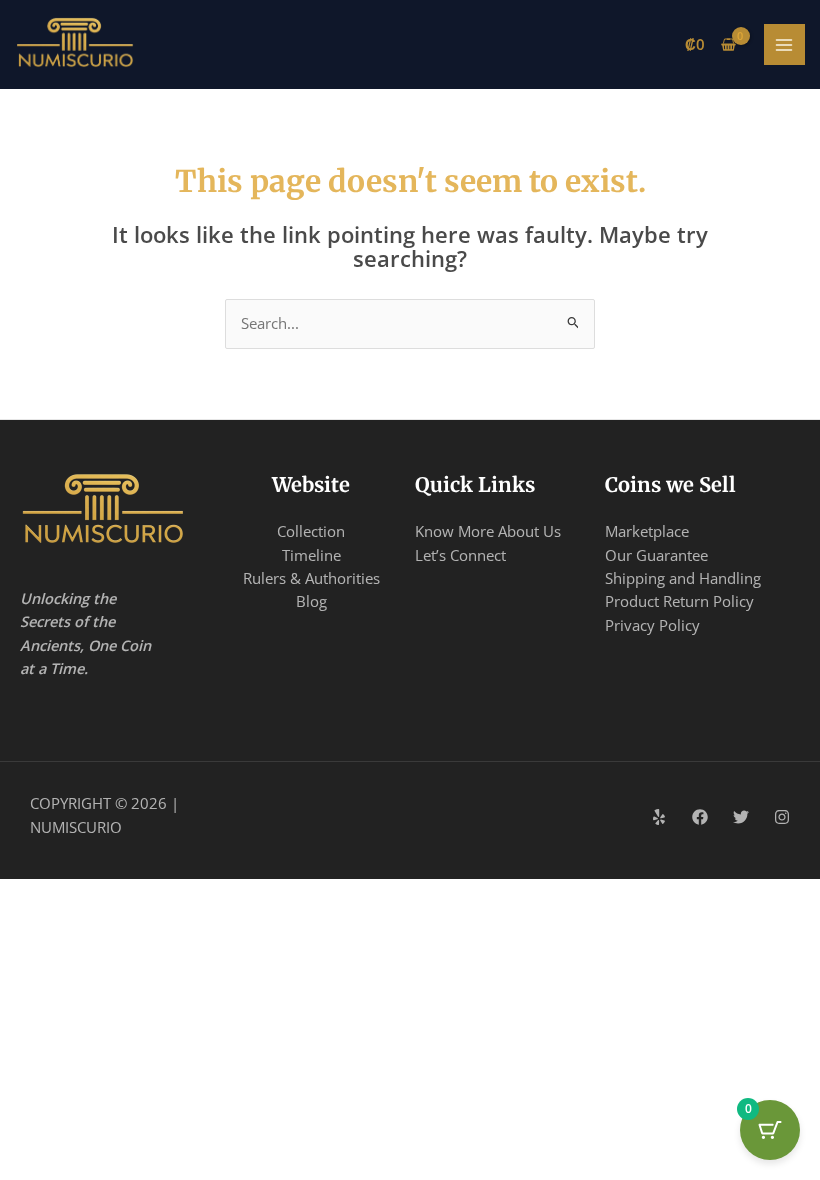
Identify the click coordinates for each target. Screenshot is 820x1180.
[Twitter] (741, 817)
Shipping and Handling (683, 578)
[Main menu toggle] (785, 45)
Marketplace (647, 531)
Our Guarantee (656, 555)
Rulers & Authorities (311, 578)
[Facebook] (700, 817)
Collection (311, 531)
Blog (311, 601)
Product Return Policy (679, 601)
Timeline (311, 555)
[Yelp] (659, 817)
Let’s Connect (460, 555)
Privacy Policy (652, 625)
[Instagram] (782, 817)
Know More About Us (488, 531)
